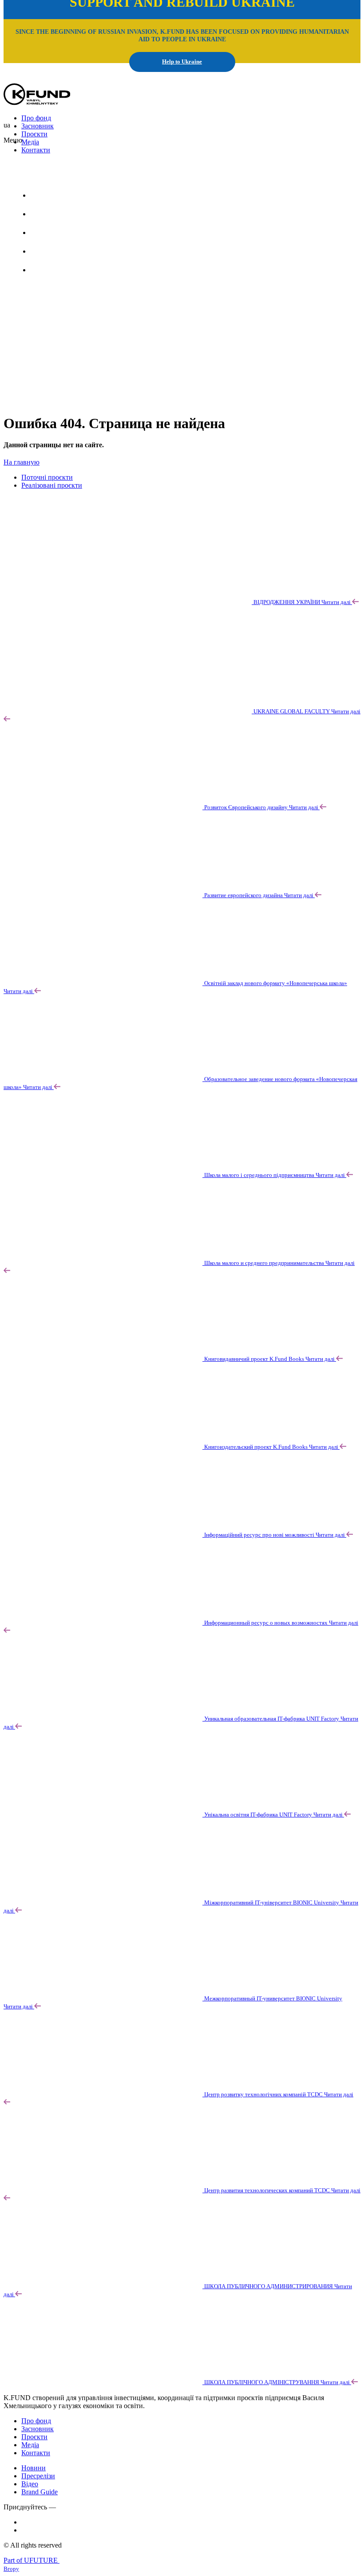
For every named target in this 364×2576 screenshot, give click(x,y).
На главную (22, 462)
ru (80, 173)
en (57, 173)
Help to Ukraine (182, 62)
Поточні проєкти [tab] (47, 477)
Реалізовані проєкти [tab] (52, 485)
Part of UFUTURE (32, 2560)
